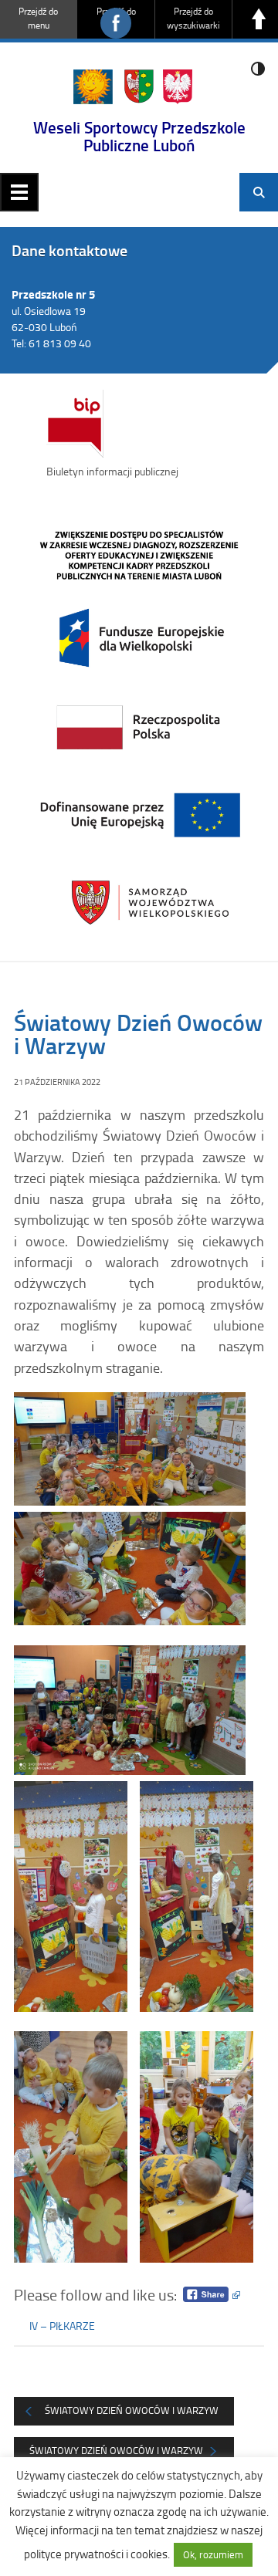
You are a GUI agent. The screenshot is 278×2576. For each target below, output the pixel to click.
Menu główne (19, 192)
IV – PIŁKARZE (62, 2326)
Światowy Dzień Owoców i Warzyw (132, 2410)
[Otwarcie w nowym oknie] (139, 725)
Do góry (259, 19)
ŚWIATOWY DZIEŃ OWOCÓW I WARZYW (116, 2450)
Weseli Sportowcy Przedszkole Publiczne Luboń (139, 136)
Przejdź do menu (38, 18)
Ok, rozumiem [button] (213, 2554)
